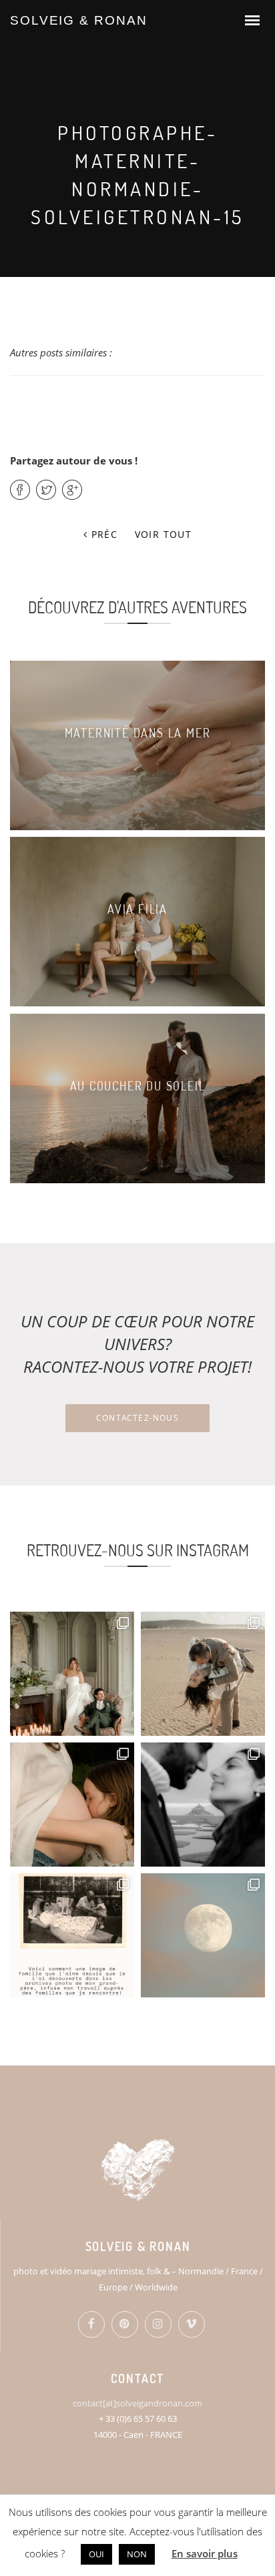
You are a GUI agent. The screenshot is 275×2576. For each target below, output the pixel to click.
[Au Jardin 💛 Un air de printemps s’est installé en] (72, 1805)
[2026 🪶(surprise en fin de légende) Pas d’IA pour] (203, 1935)
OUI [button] (96, 2554)
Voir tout (164, 534)
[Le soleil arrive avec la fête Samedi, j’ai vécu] (203, 1674)
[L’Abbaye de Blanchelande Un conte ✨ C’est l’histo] (72, 1674)
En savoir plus (205, 2553)
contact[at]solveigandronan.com (137, 2403)
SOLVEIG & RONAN (79, 20)
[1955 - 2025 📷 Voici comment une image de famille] (72, 1935)
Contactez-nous (137, 1418)
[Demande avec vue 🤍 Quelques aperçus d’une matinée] (203, 1805)
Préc (102, 534)
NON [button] (137, 2554)
